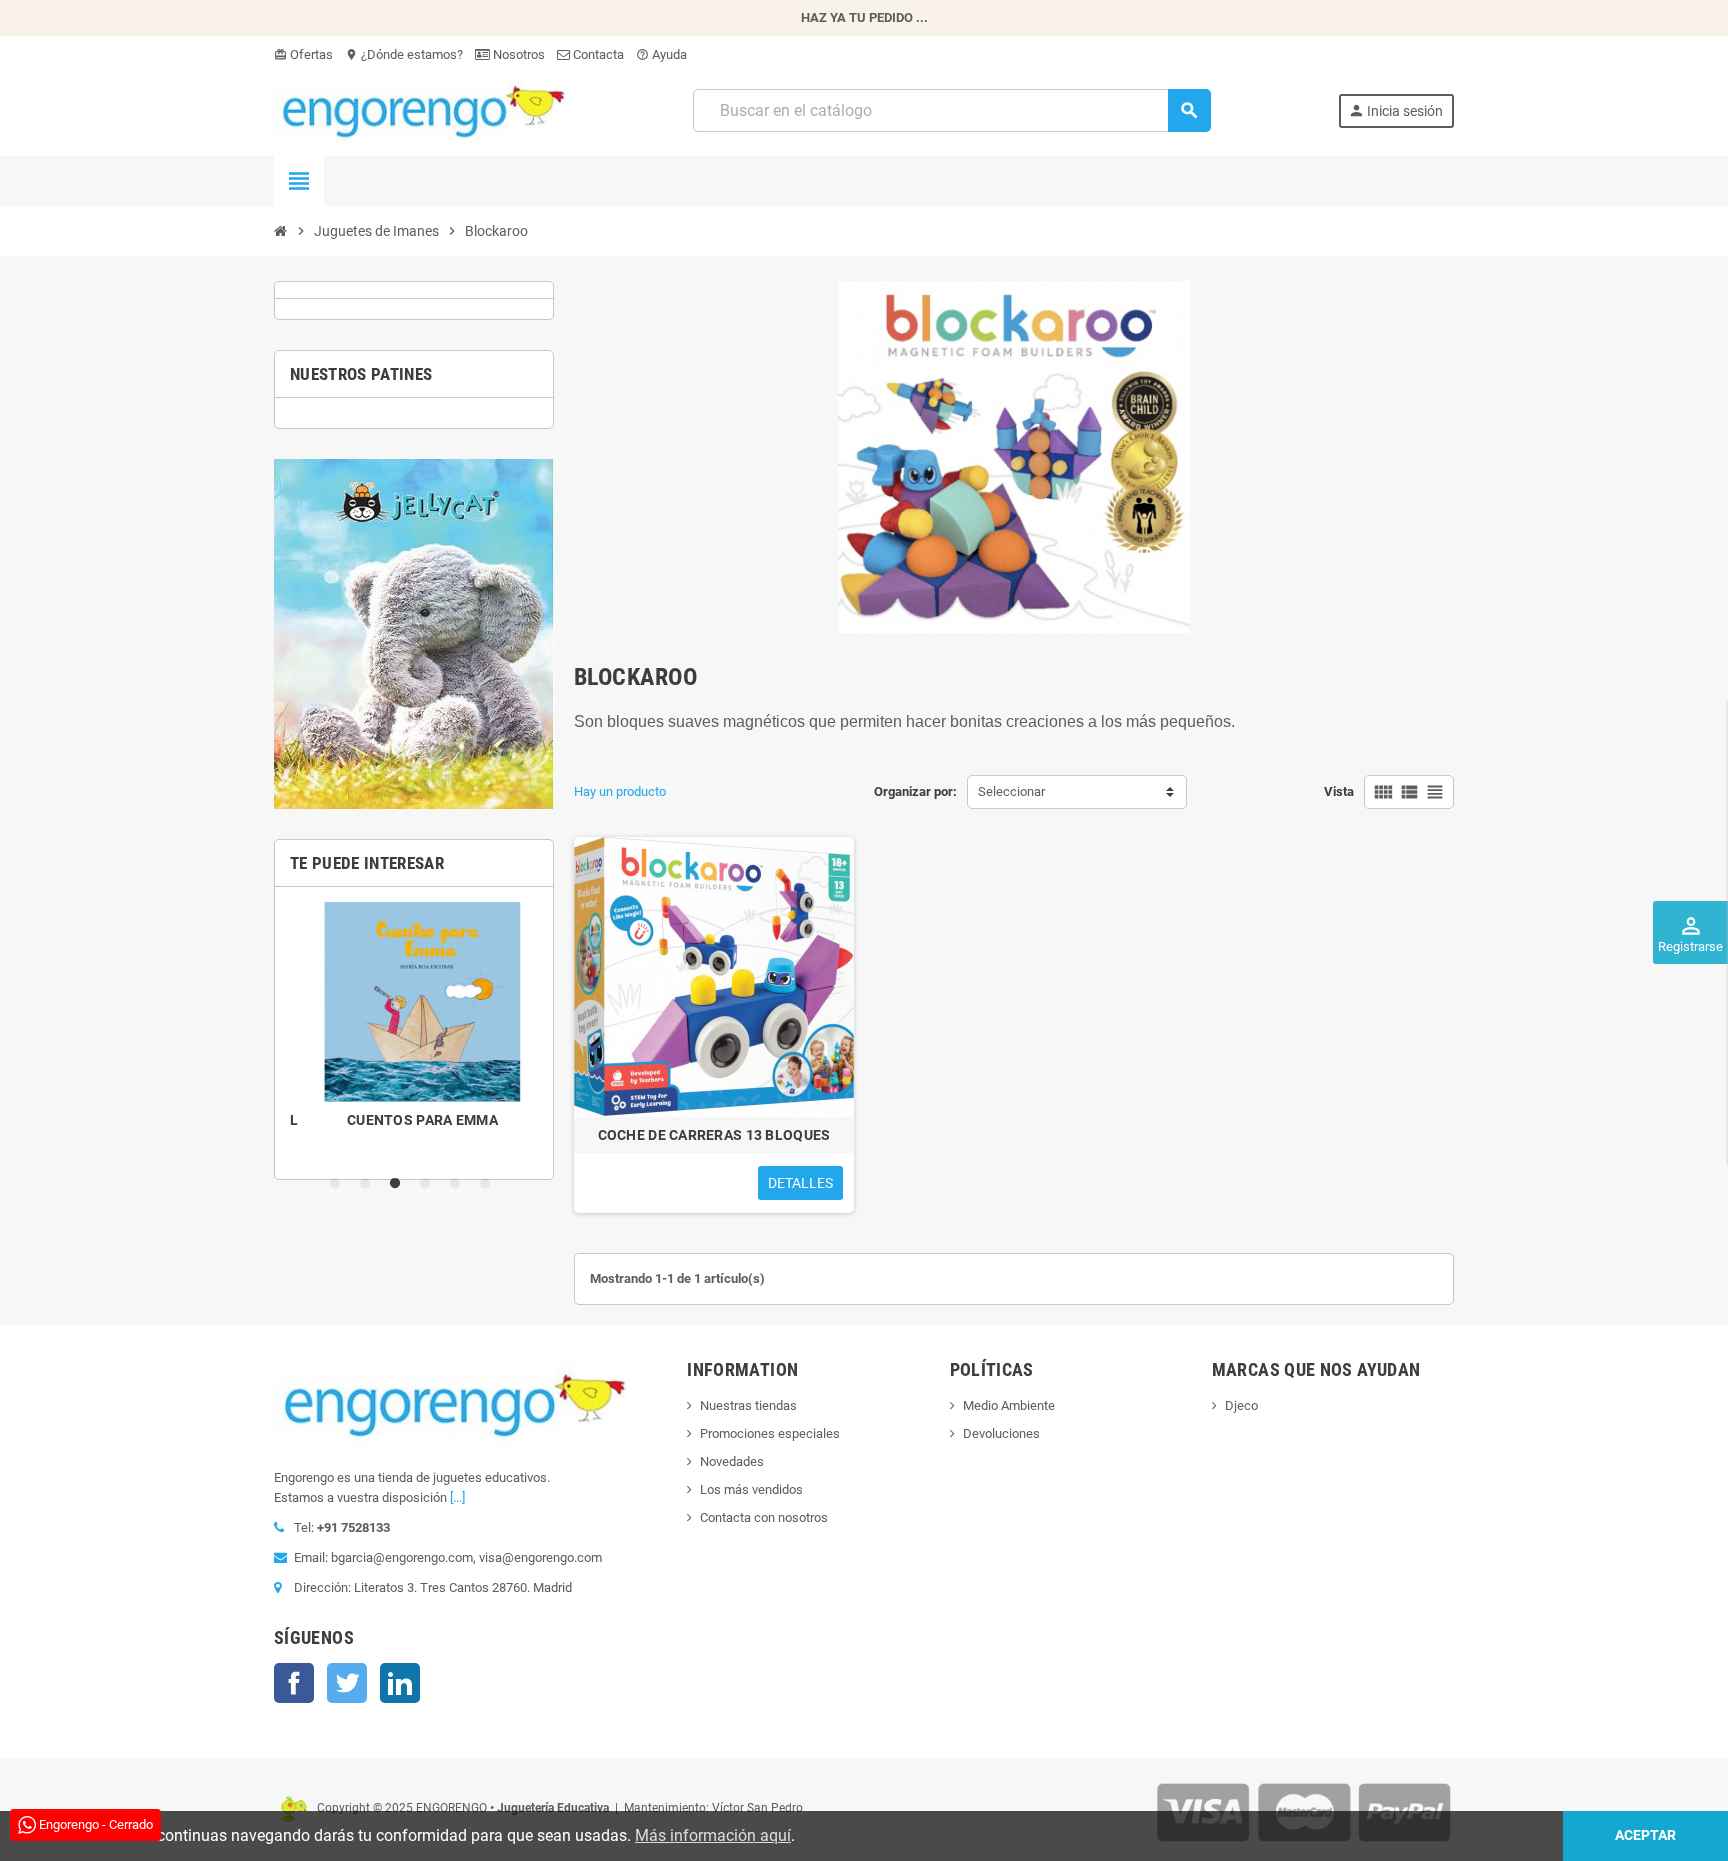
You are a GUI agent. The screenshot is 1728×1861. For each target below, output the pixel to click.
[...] (457, 1497)
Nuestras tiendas (748, 1405)
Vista (1339, 791)
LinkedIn (400, 1683)
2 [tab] (369, 1184)
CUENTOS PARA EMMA (414, 1120)
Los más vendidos (751, 1489)
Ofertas (303, 54)
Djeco (1241, 1405)
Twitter (347, 1683)
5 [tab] (459, 1184)
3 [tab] (399, 1184)
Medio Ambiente (1009, 1405)
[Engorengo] (420, 109)
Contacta (597, 54)
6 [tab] (489, 1184)
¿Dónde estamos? (404, 54)
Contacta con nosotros (764, 1517)
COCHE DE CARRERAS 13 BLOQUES (714, 1135)
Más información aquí (713, 1835)
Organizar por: (915, 791)
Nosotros (517, 54)
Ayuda (661, 54)
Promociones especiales (770, 1433)
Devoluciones (1001, 1433)
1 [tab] (339, 1184)
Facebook (294, 1683)
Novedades (732, 1461)
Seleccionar (1011, 791)
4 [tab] (429, 1184)
